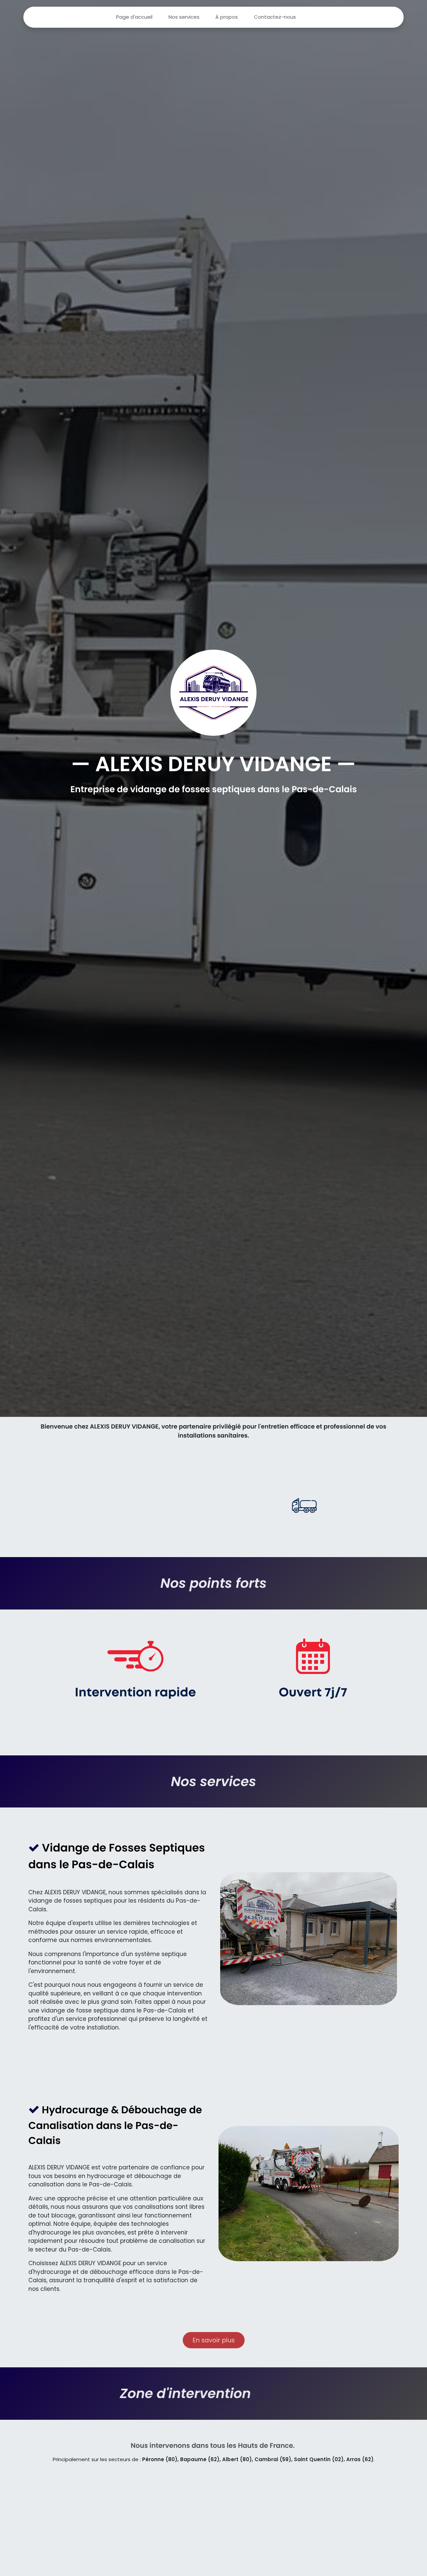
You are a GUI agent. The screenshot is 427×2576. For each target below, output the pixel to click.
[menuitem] (134, 17)
